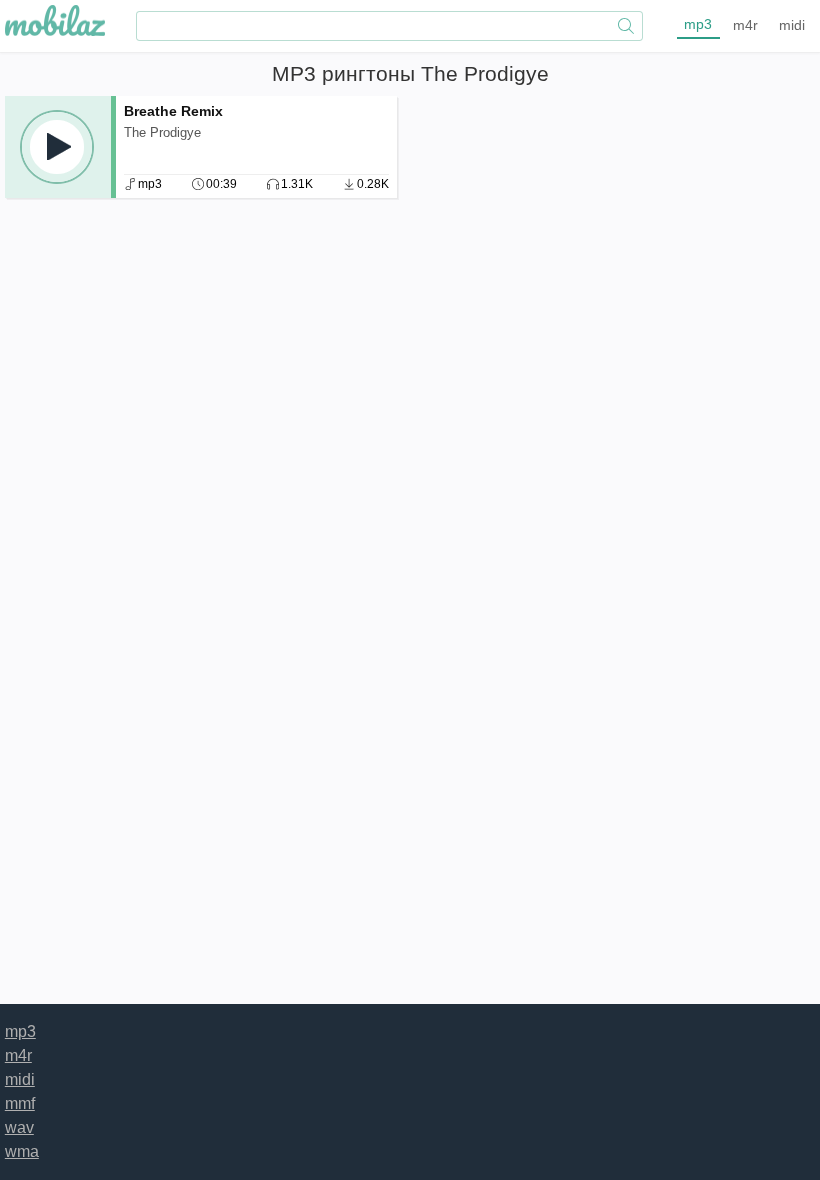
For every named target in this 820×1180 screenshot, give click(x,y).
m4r (745, 25)
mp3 (698, 24)
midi (792, 25)
